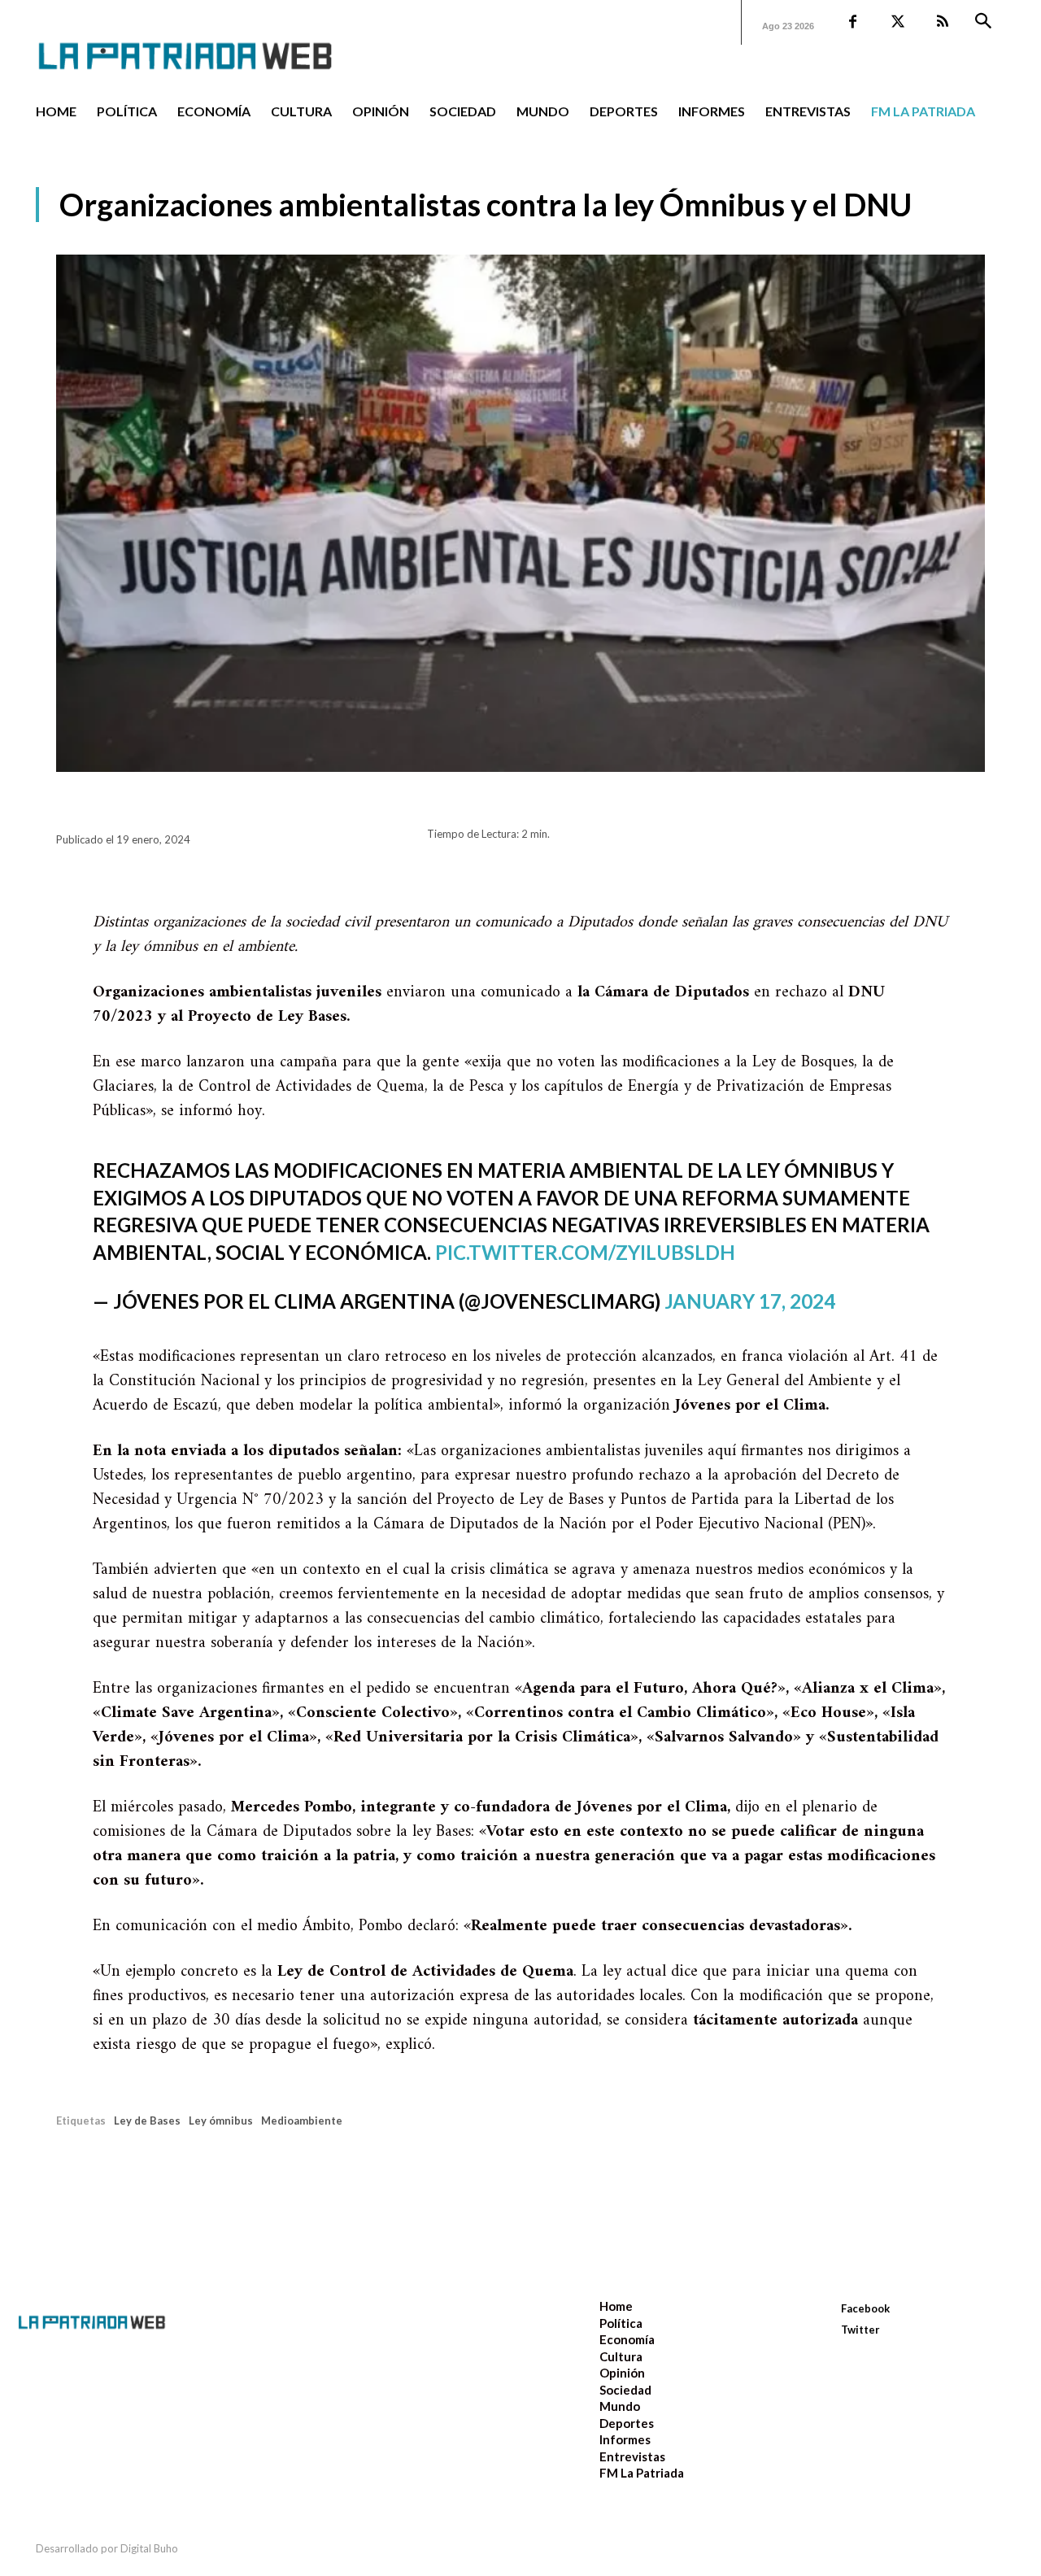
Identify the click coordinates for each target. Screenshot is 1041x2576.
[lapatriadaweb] (210, 43)
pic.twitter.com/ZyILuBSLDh (585, 1252)
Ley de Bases (147, 2121)
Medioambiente (302, 2121)
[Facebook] (853, 22)
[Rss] (942, 22)
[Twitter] (897, 22)
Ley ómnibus (221, 2121)
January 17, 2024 (750, 1301)
